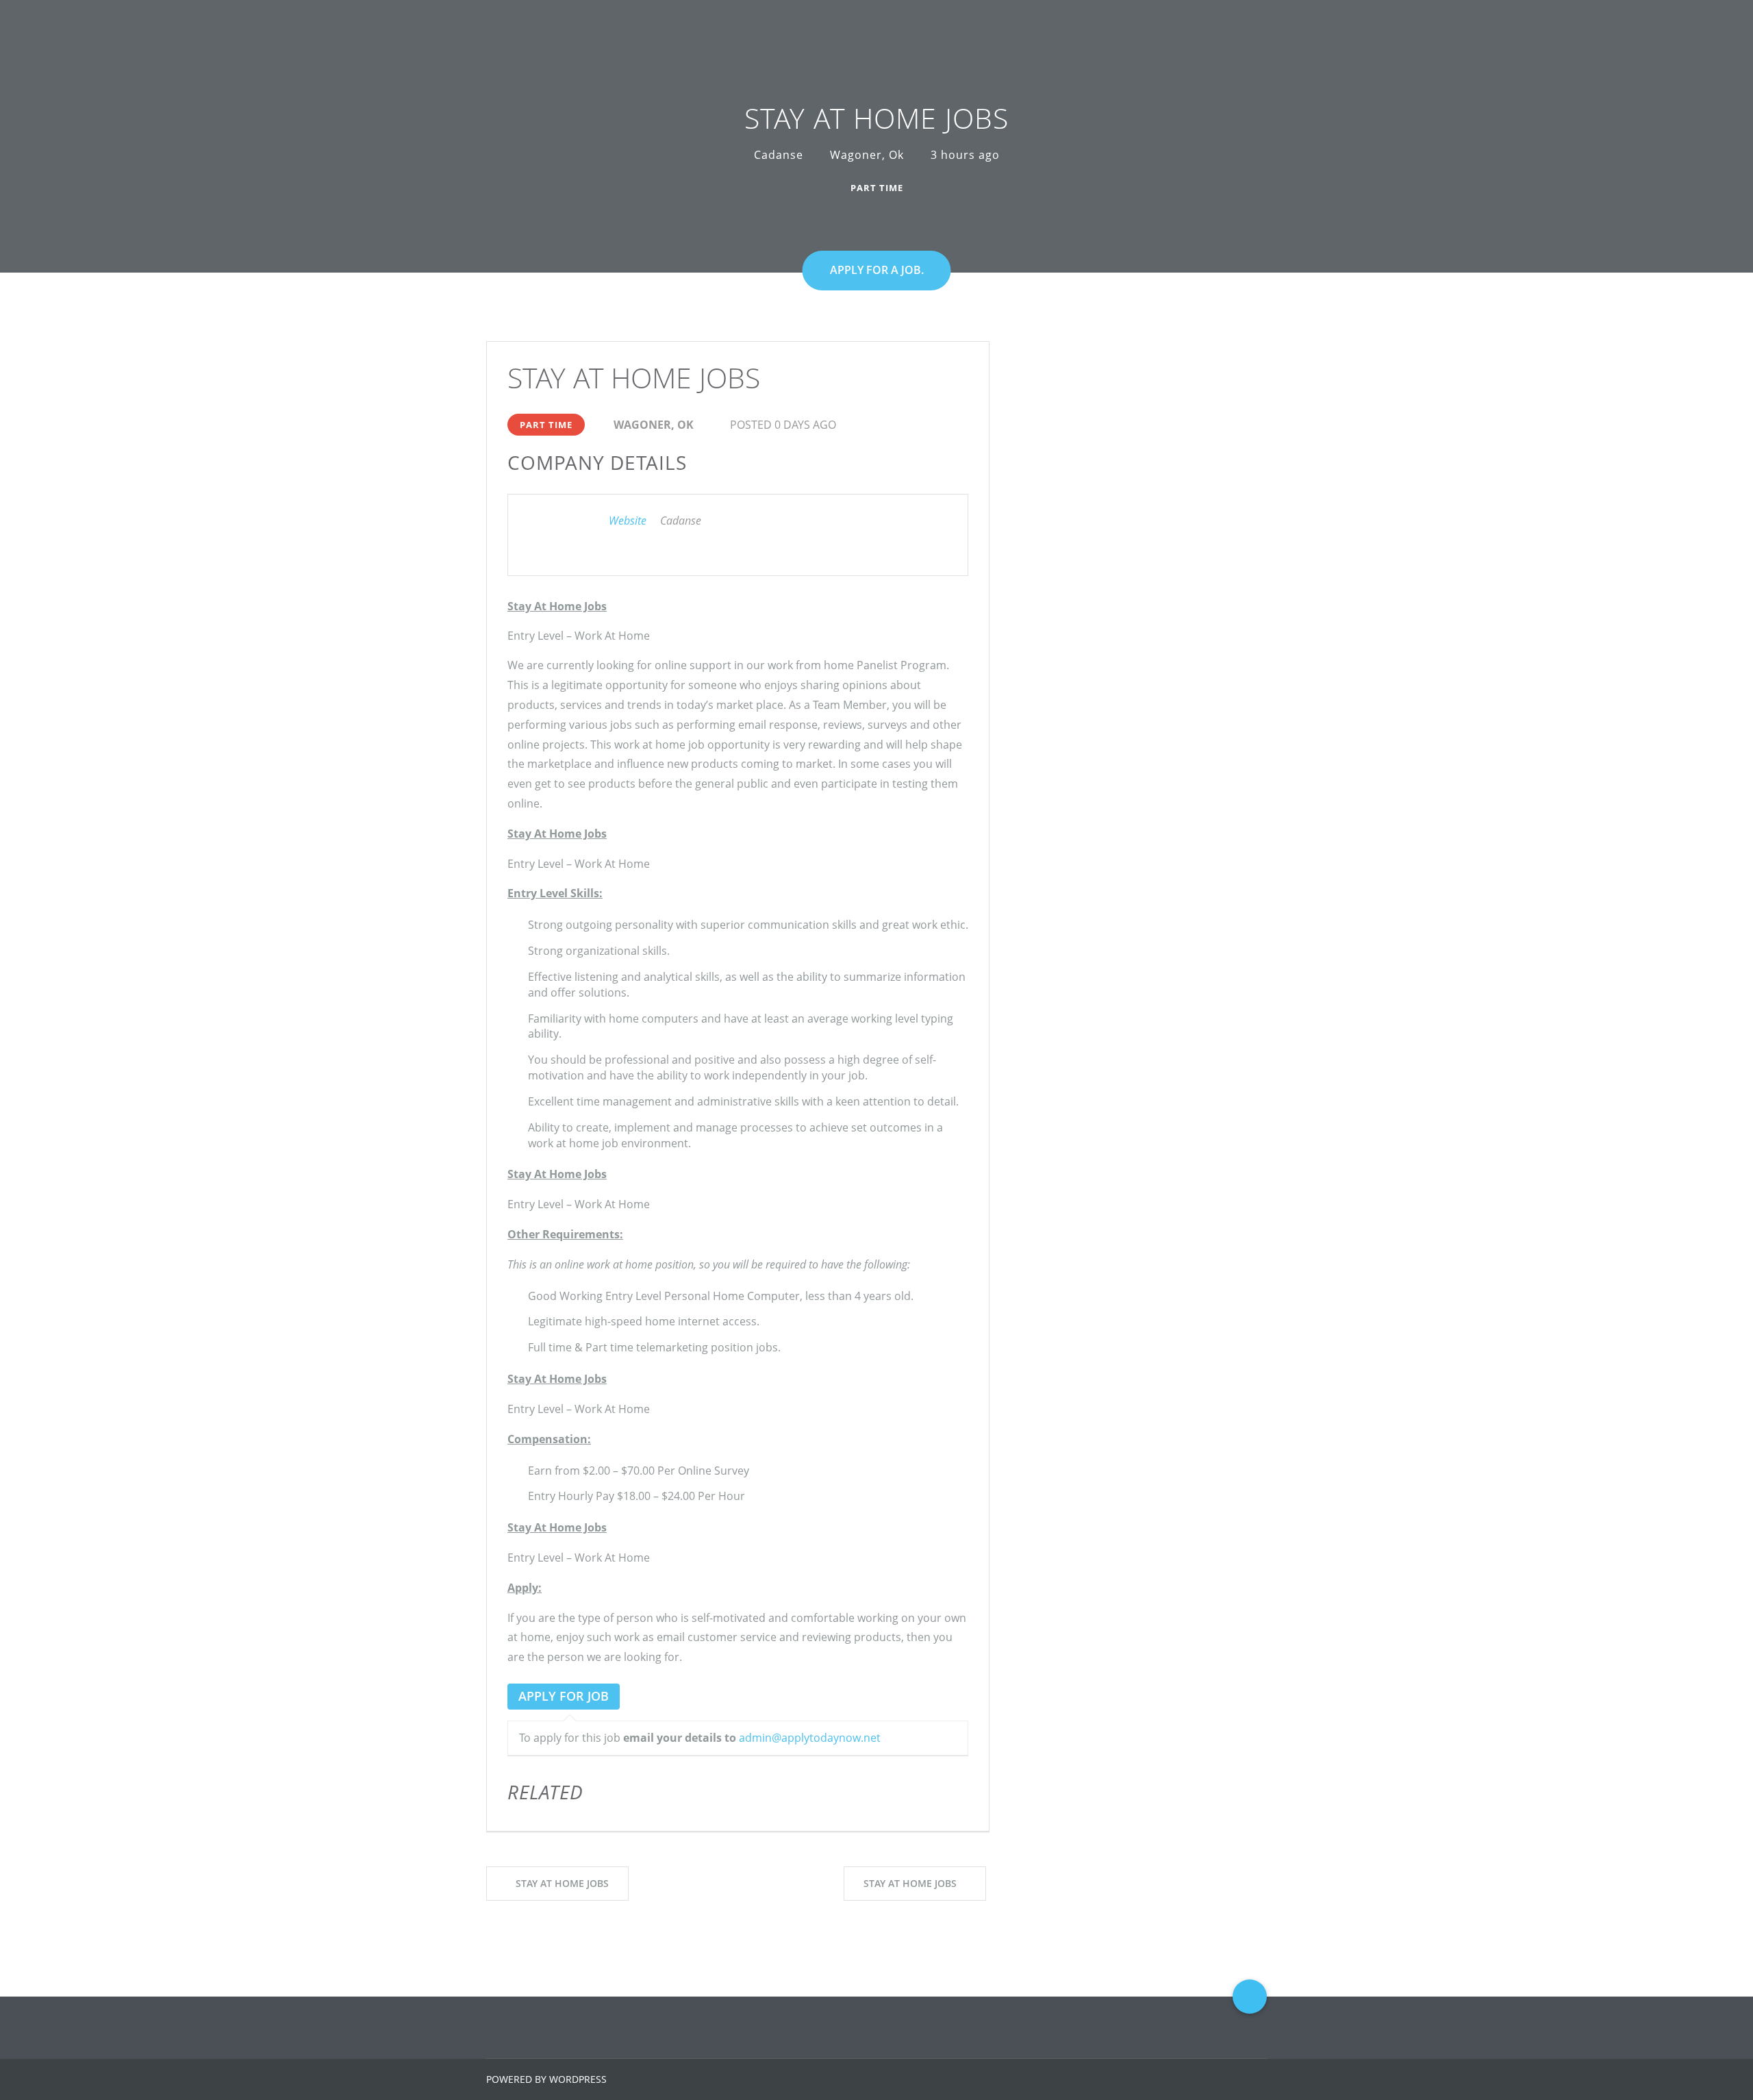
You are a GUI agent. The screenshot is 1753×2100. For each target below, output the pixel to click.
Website (628, 521)
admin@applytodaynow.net (810, 1738)
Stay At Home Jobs (562, 1883)
